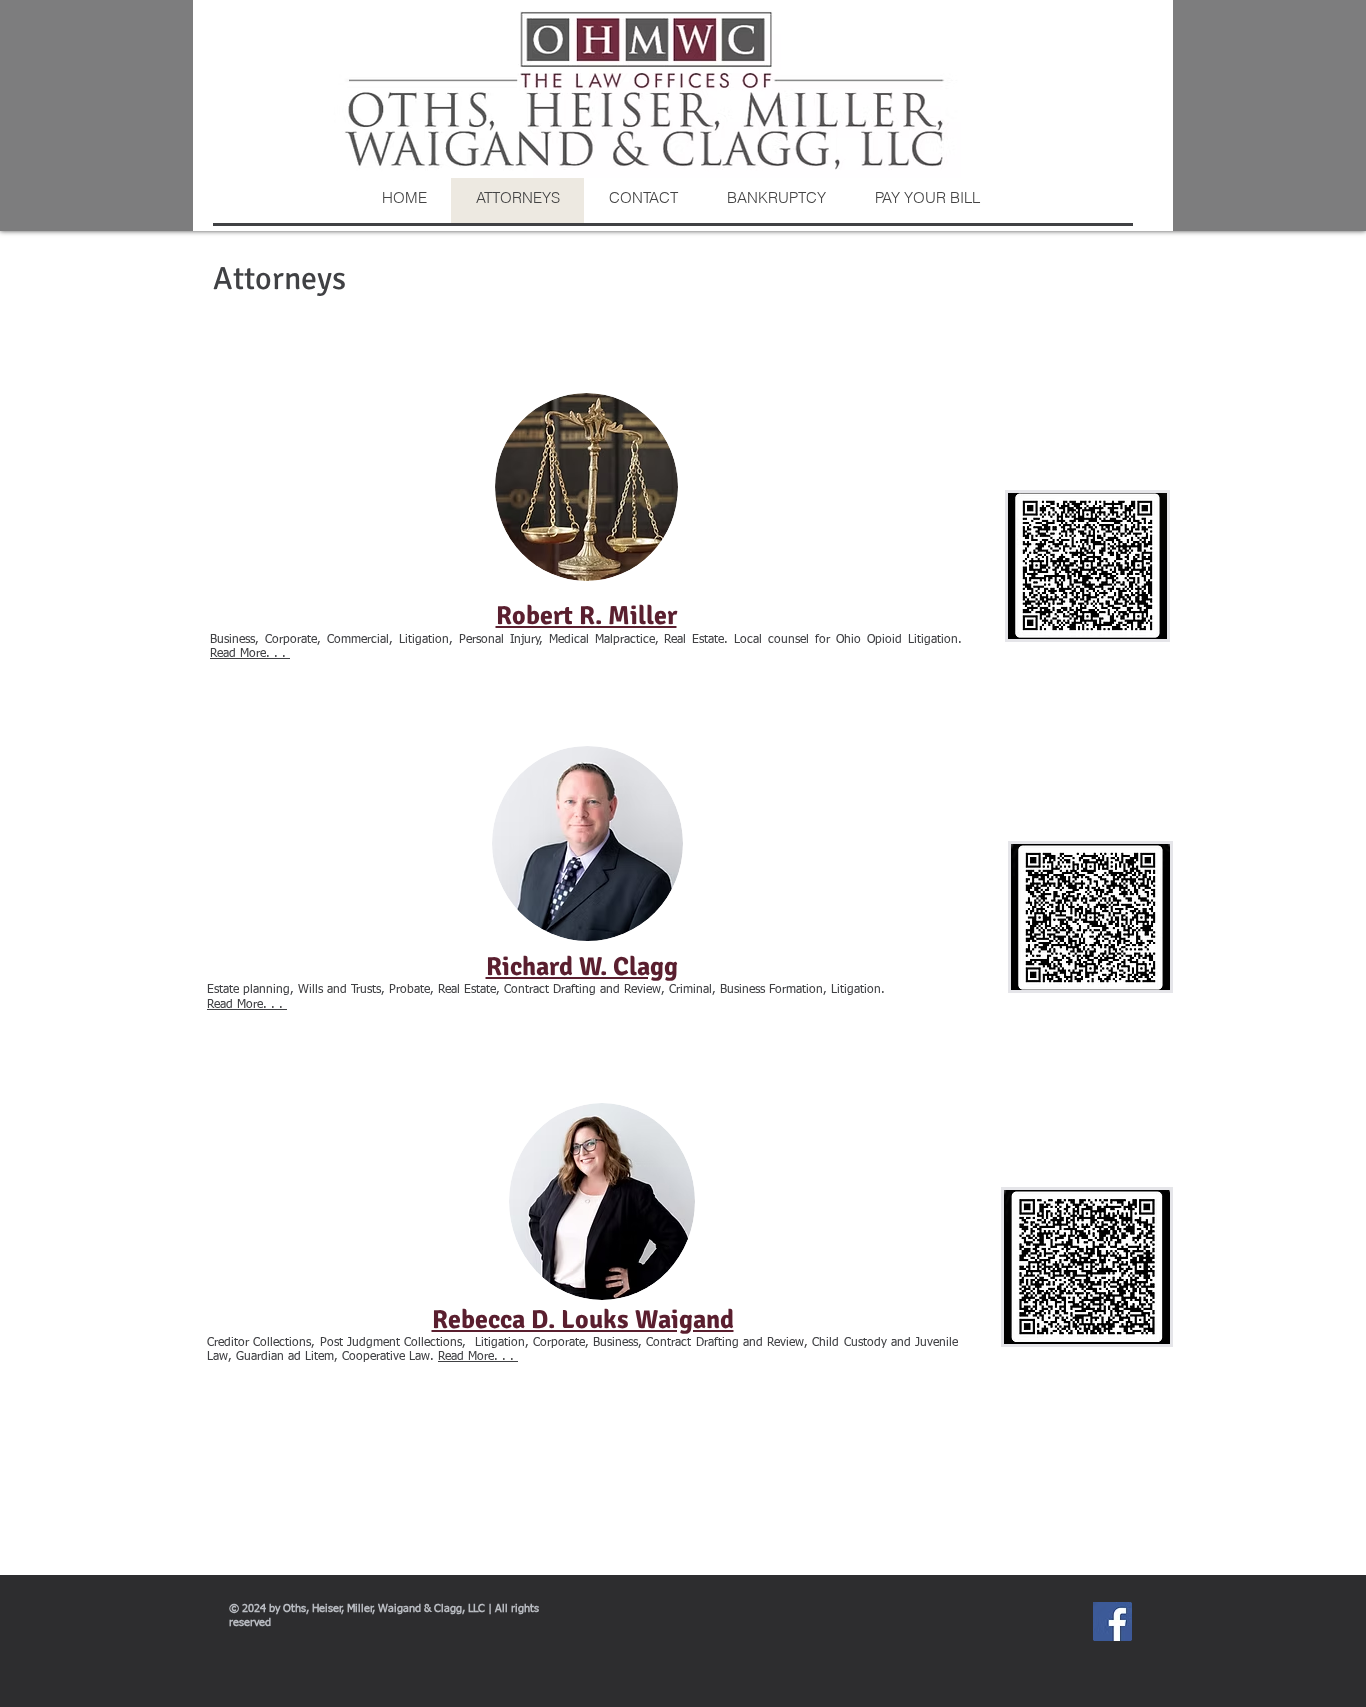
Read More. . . (250, 654)
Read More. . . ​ (247, 1005)
